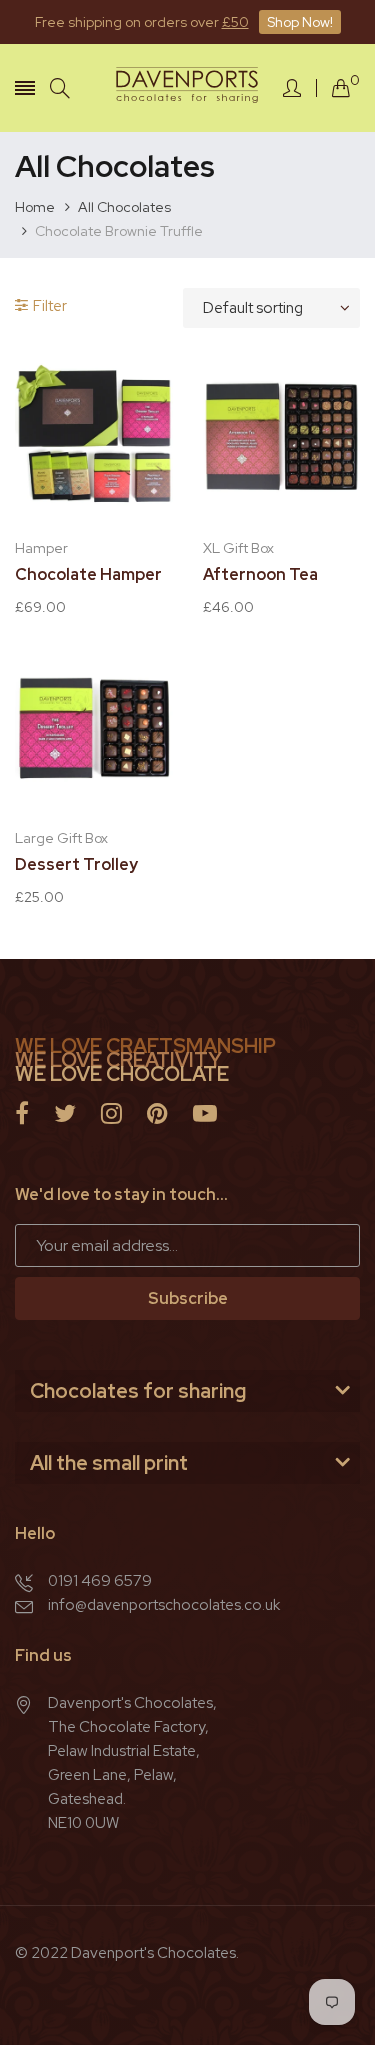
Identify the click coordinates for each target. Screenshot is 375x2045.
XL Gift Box (238, 548)
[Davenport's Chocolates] (187, 87)
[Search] (60, 88)
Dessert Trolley (76, 865)
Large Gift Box (61, 838)
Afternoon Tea (260, 575)
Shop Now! (300, 22)
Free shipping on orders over (142, 22)
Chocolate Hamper (88, 575)
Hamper (41, 548)
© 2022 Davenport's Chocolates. (127, 1953)
